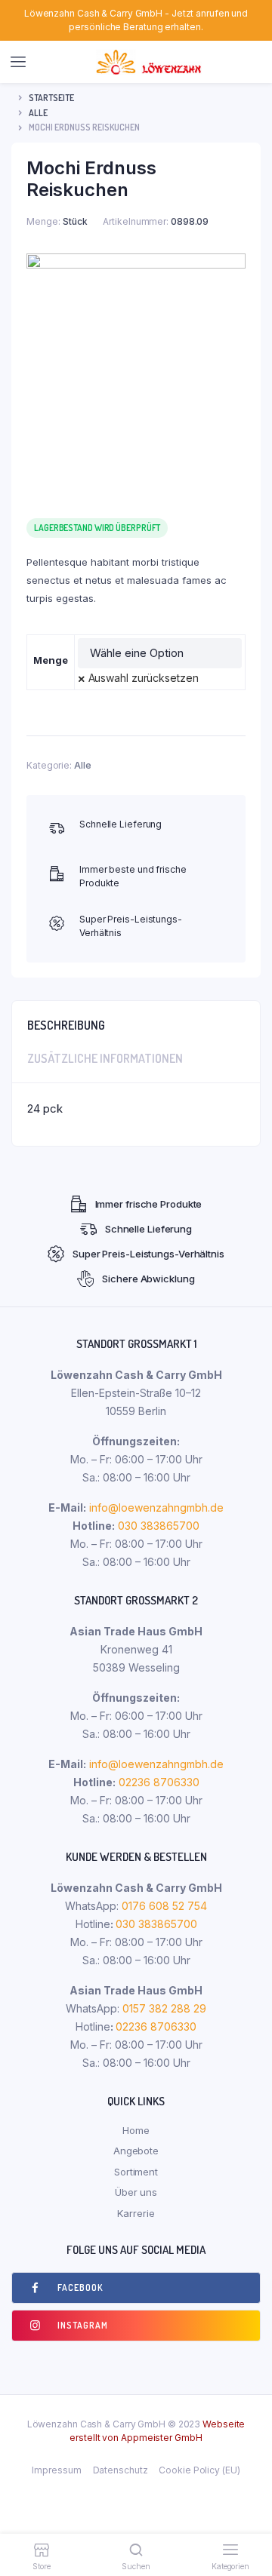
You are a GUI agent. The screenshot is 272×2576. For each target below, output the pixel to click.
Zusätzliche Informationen (105, 1058)
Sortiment (136, 2172)
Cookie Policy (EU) (199, 2470)
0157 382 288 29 (163, 2008)
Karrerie (136, 2213)
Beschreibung (66, 1025)
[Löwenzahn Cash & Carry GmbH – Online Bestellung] (150, 62)
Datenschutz (121, 2470)
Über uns (136, 2192)
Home (136, 2130)
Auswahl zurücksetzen (144, 678)
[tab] (136, 1021)
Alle (38, 113)
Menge (51, 660)
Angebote (136, 2151)
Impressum (56, 2470)
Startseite (51, 98)
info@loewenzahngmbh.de (156, 1508)
